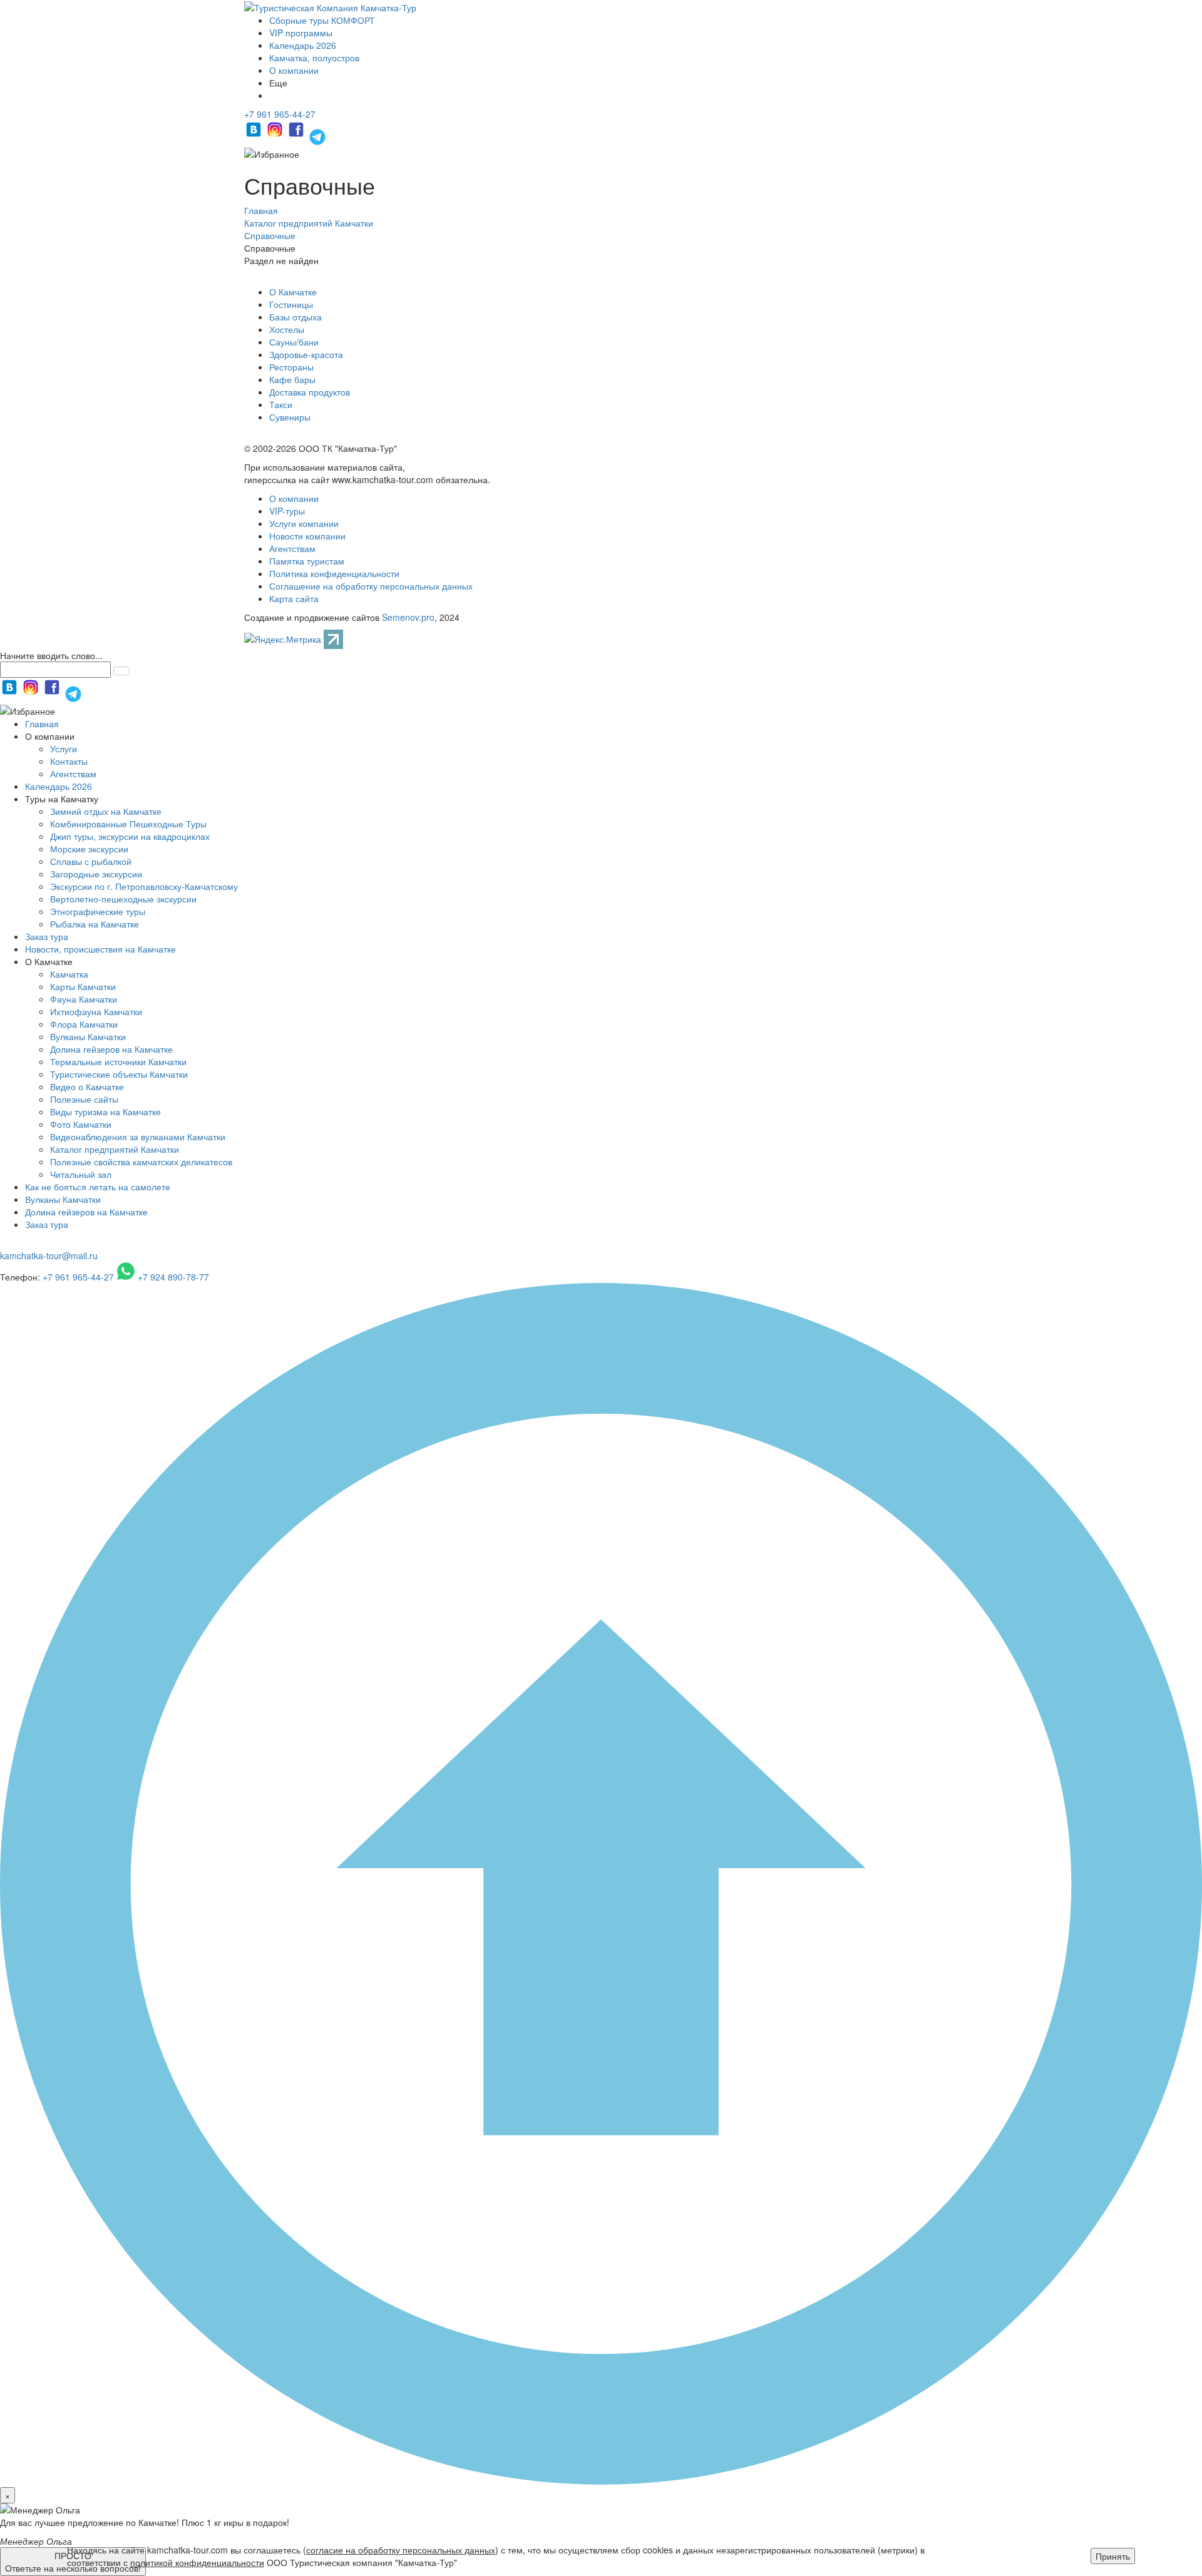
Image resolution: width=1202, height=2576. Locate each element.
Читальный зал (81, 1174)
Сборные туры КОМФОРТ (322, 20)
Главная (42, 723)
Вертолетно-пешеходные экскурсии (123, 899)
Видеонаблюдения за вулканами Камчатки (138, 1137)
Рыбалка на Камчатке (95, 924)
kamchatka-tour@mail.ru (49, 1255)
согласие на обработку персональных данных (401, 2550)
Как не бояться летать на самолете (98, 1187)
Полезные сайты (84, 1099)
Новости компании (307, 536)
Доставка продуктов (310, 392)
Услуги (64, 749)
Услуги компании (304, 523)
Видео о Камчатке (87, 1086)
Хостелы (287, 329)
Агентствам (292, 548)
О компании (294, 70)
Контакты (69, 761)
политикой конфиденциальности (197, 2562)
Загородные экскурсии (96, 874)
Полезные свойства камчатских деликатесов (141, 1162)
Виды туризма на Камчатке (105, 1112)
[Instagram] (276, 135)
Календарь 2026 (303, 45)
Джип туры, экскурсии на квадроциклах (130, 836)
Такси (281, 404)
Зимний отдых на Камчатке (106, 811)
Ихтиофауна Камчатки (96, 1011)
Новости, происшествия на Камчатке (100, 949)
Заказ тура (47, 936)
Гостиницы (291, 304)
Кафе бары (292, 379)
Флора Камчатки (84, 1024)
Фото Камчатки (81, 1124)
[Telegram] (317, 135)
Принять (1113, 2556)
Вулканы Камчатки (88, 1036)
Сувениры (290, 417)
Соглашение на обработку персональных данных (371, 586)
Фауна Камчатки (84, 999)
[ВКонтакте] (255, 135)
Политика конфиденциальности (334, 573)
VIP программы (301, 33)
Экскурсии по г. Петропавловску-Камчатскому (144, 886)
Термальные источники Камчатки (118, 1061)
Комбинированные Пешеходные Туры (128, 824)
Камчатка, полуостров (314, 58)
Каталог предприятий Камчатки (115, 1149)
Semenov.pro (408, 617)
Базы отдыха (295, 317)
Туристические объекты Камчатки (119, 1074)
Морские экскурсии (89, 849)
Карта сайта (294, 598)
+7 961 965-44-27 (280, 114)
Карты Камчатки (83, 986)
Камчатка (69, 974)
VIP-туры (287, 511)
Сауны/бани (294, 342)
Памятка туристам (307, 561)
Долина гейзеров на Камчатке (111, 1049)
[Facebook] (297, 135)
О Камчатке (293, 292)
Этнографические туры (98, 911)
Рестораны (291, 367)
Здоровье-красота (306, 354)
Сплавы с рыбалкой (91, 861)
